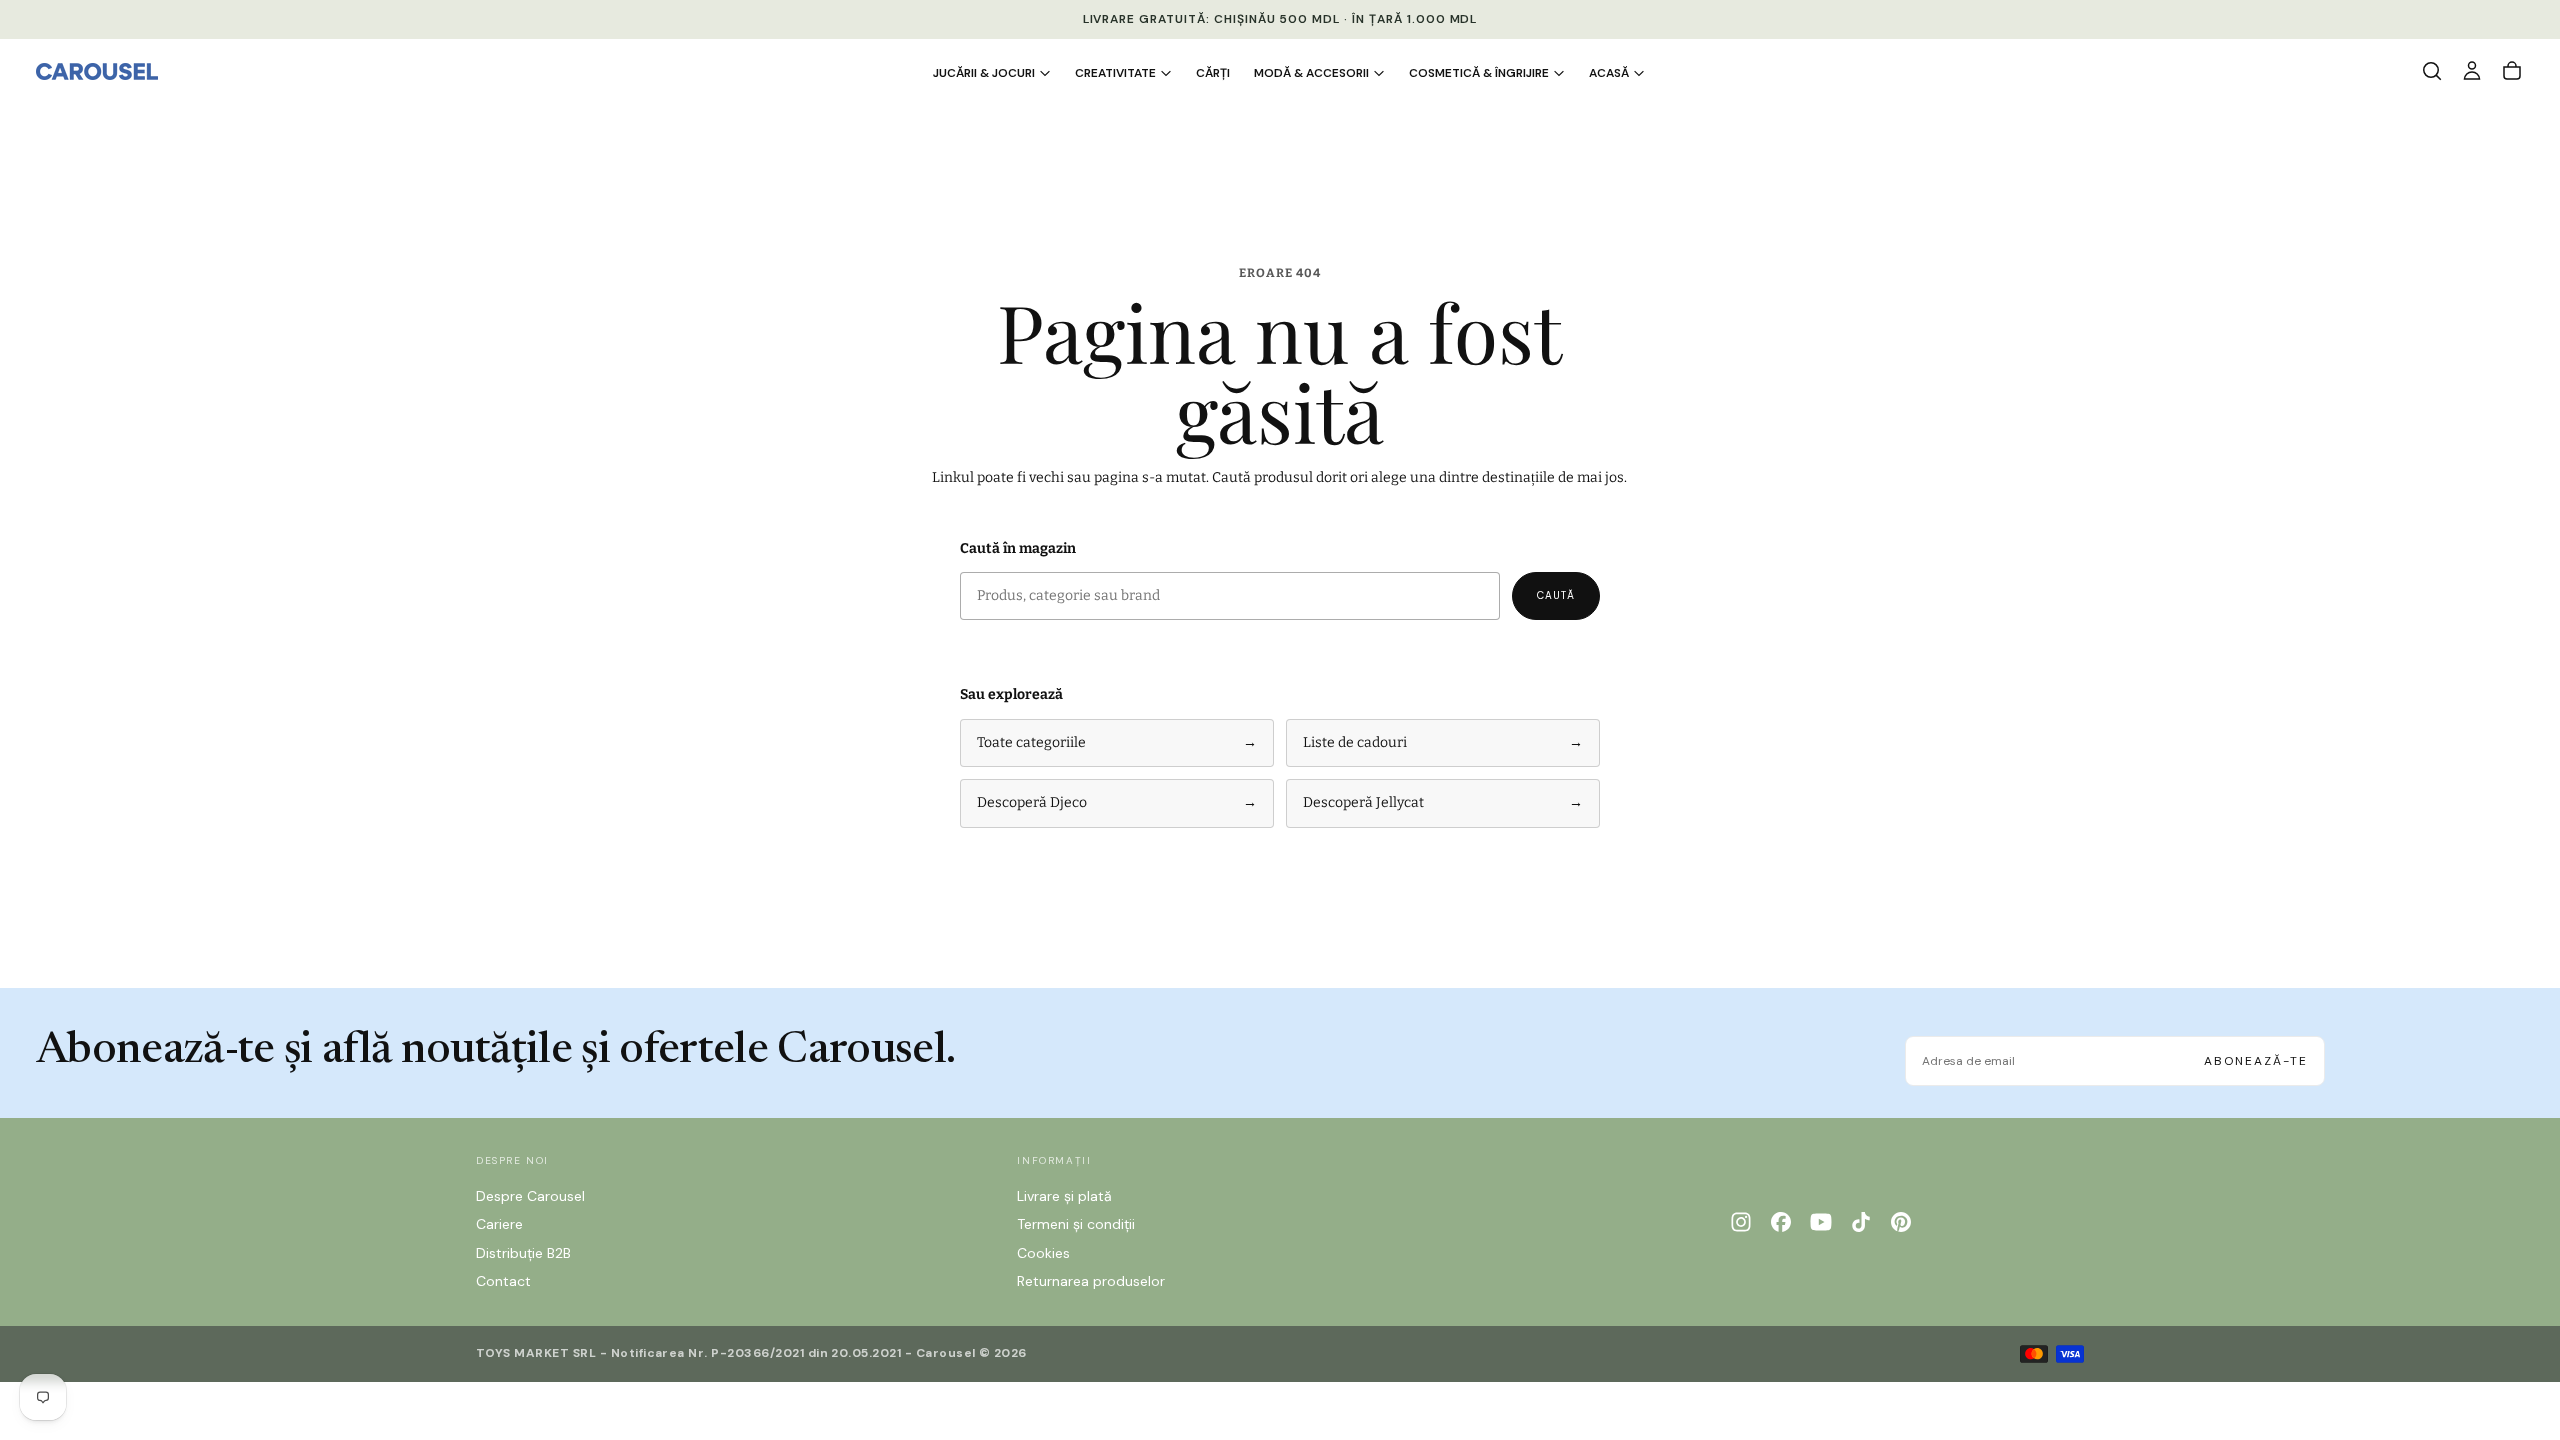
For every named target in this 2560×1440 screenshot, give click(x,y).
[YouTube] (1821, 1222)
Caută (1556, 595)
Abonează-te (2256, 1061)
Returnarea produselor (1091, 1281)
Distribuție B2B (523, 1253)
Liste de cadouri (1443, 742)
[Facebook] (1781, 1222)
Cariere (499, 1224)
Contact (503, 1281)
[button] (2432, 71)
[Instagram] (1741, 1222)
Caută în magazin (1018, 548)
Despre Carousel (530, 1196)
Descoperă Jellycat (1443, 802)
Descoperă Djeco (1117, 802)
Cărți (1213, 73)
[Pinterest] (1901, 1222)
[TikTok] (1861, 1222)
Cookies (1043, 1253)
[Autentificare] (2472, 71)
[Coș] (2512, 71)
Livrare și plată (1064, 1196)
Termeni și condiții (1076, 1224)
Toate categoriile (1117, 742)
